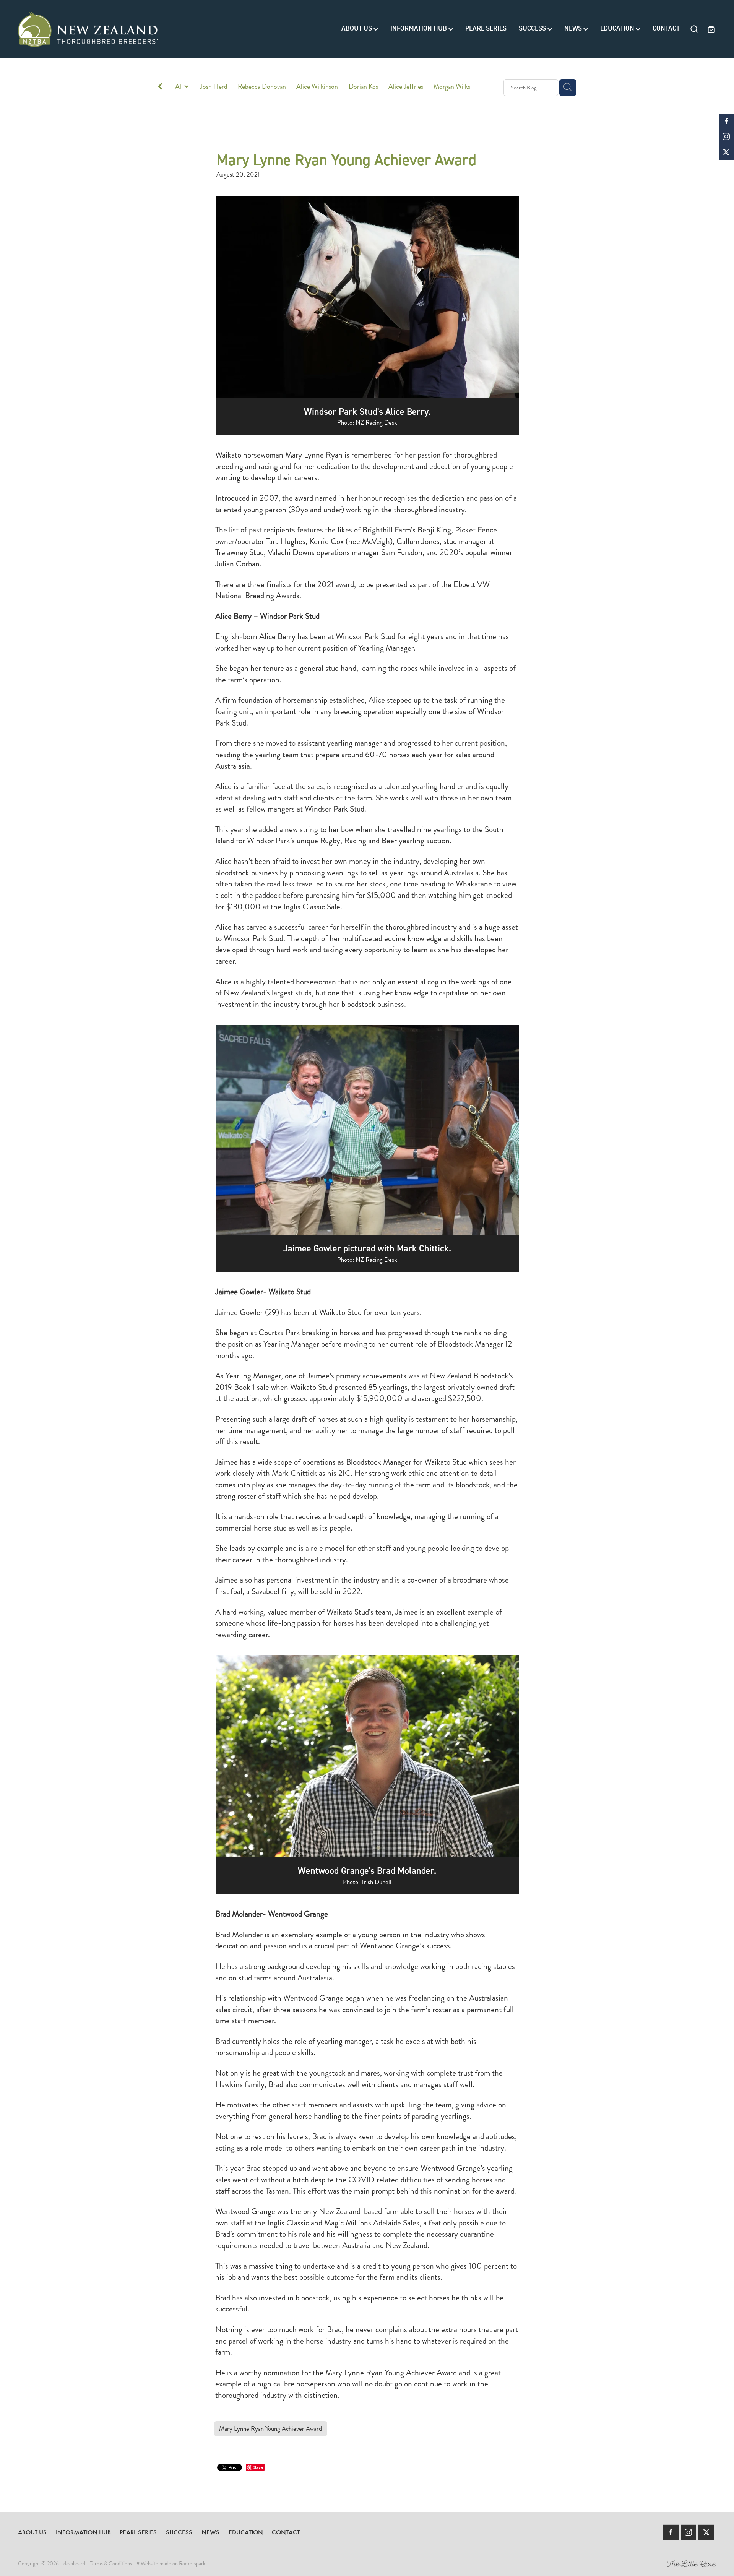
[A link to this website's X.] (726, 152)
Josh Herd (214, 87)
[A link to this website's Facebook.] (726, 121)
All (180, 87)
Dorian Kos (363, 87)
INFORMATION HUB (419, 28)
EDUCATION (618, 28)
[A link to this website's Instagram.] (726, 136)
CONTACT (666, 28)
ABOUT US (357, 28)
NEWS (574, 28)
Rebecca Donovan (262, 87)
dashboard (74, 2563)
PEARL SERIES (486, 28)
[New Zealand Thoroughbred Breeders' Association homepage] (88, 29)
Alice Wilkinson (317, 87)
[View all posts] (160, 88)
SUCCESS (533, 28)
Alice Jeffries (406, 87)
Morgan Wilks (452, 87)
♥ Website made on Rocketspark (171, 2563)
